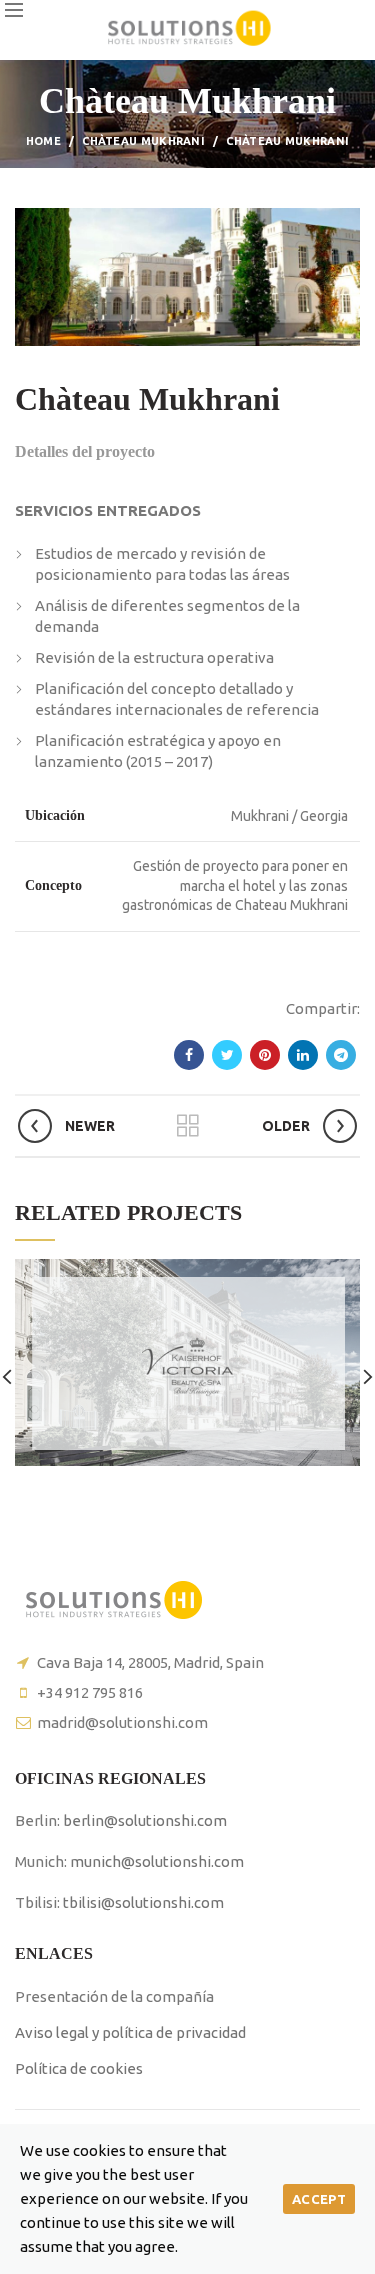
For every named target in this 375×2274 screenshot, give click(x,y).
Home (43, 141)
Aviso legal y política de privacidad (130, 2032)
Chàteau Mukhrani (143, 141)
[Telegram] (341, 1055)
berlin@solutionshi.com (145, 1820)
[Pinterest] (265, 1055)
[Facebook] (189, 1055)
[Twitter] (227, 1055)
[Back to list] (188, 1126)
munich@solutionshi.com (157, 1861)
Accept (319, 2199)
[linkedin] (303, 1055)
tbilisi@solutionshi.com (143, 1902)
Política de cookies (79, 2068)
